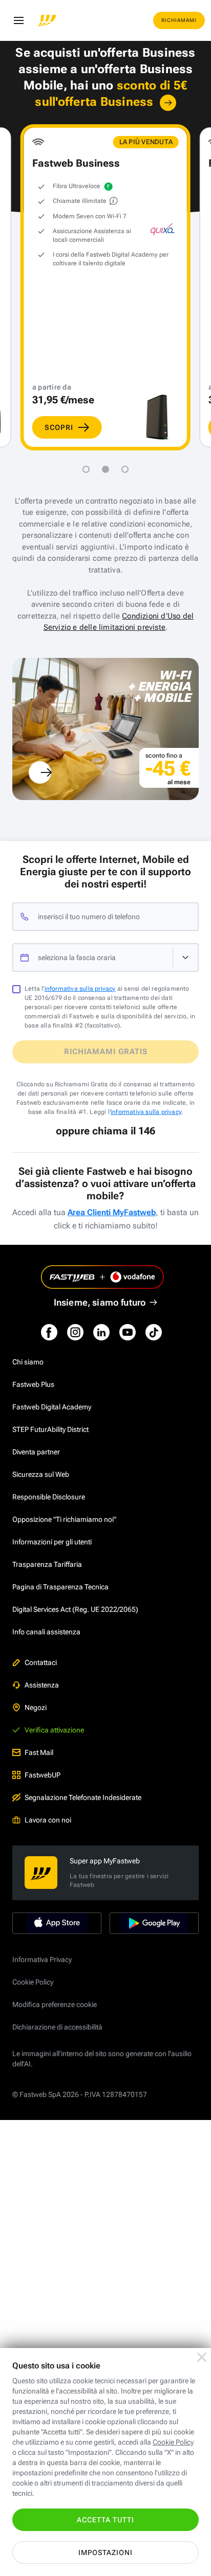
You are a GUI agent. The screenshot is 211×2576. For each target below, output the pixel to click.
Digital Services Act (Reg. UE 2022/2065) (75, 1609)
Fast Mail (39, 1752)
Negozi (36, 1707)
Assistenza (42, 1685)
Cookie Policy (33, 1982)
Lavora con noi (48, 1820)
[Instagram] (75, 1332)
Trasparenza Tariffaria (47, 1564)
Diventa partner (36, 1452)
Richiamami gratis (106, 1052)
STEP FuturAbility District (50, 1429)
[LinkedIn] (101, 1332)
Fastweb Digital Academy (52, 1407)
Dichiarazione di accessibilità (57, 2027)
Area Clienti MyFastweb (112, 1212)
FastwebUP (43, 1775)
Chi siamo (28, 1362)
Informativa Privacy (42, 1959)
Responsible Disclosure (49, 1497)
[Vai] (168, 103)
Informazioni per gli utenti (52, 1542)
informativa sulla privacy (80, 989)
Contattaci (41, 1662)
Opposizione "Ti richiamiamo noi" (64, 1519)
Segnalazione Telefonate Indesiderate (83, 1797)
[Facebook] (49, 1332)
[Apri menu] (18, 20)
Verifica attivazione (54, 1730)
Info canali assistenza (46, 1632)
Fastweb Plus (33, 1384)
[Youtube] (128, 1332)
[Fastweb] (47, 20)
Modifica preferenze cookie (55, 2004)
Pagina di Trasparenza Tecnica (60, 1587)
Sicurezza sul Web (41, 1474)
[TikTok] (154, 1332)
